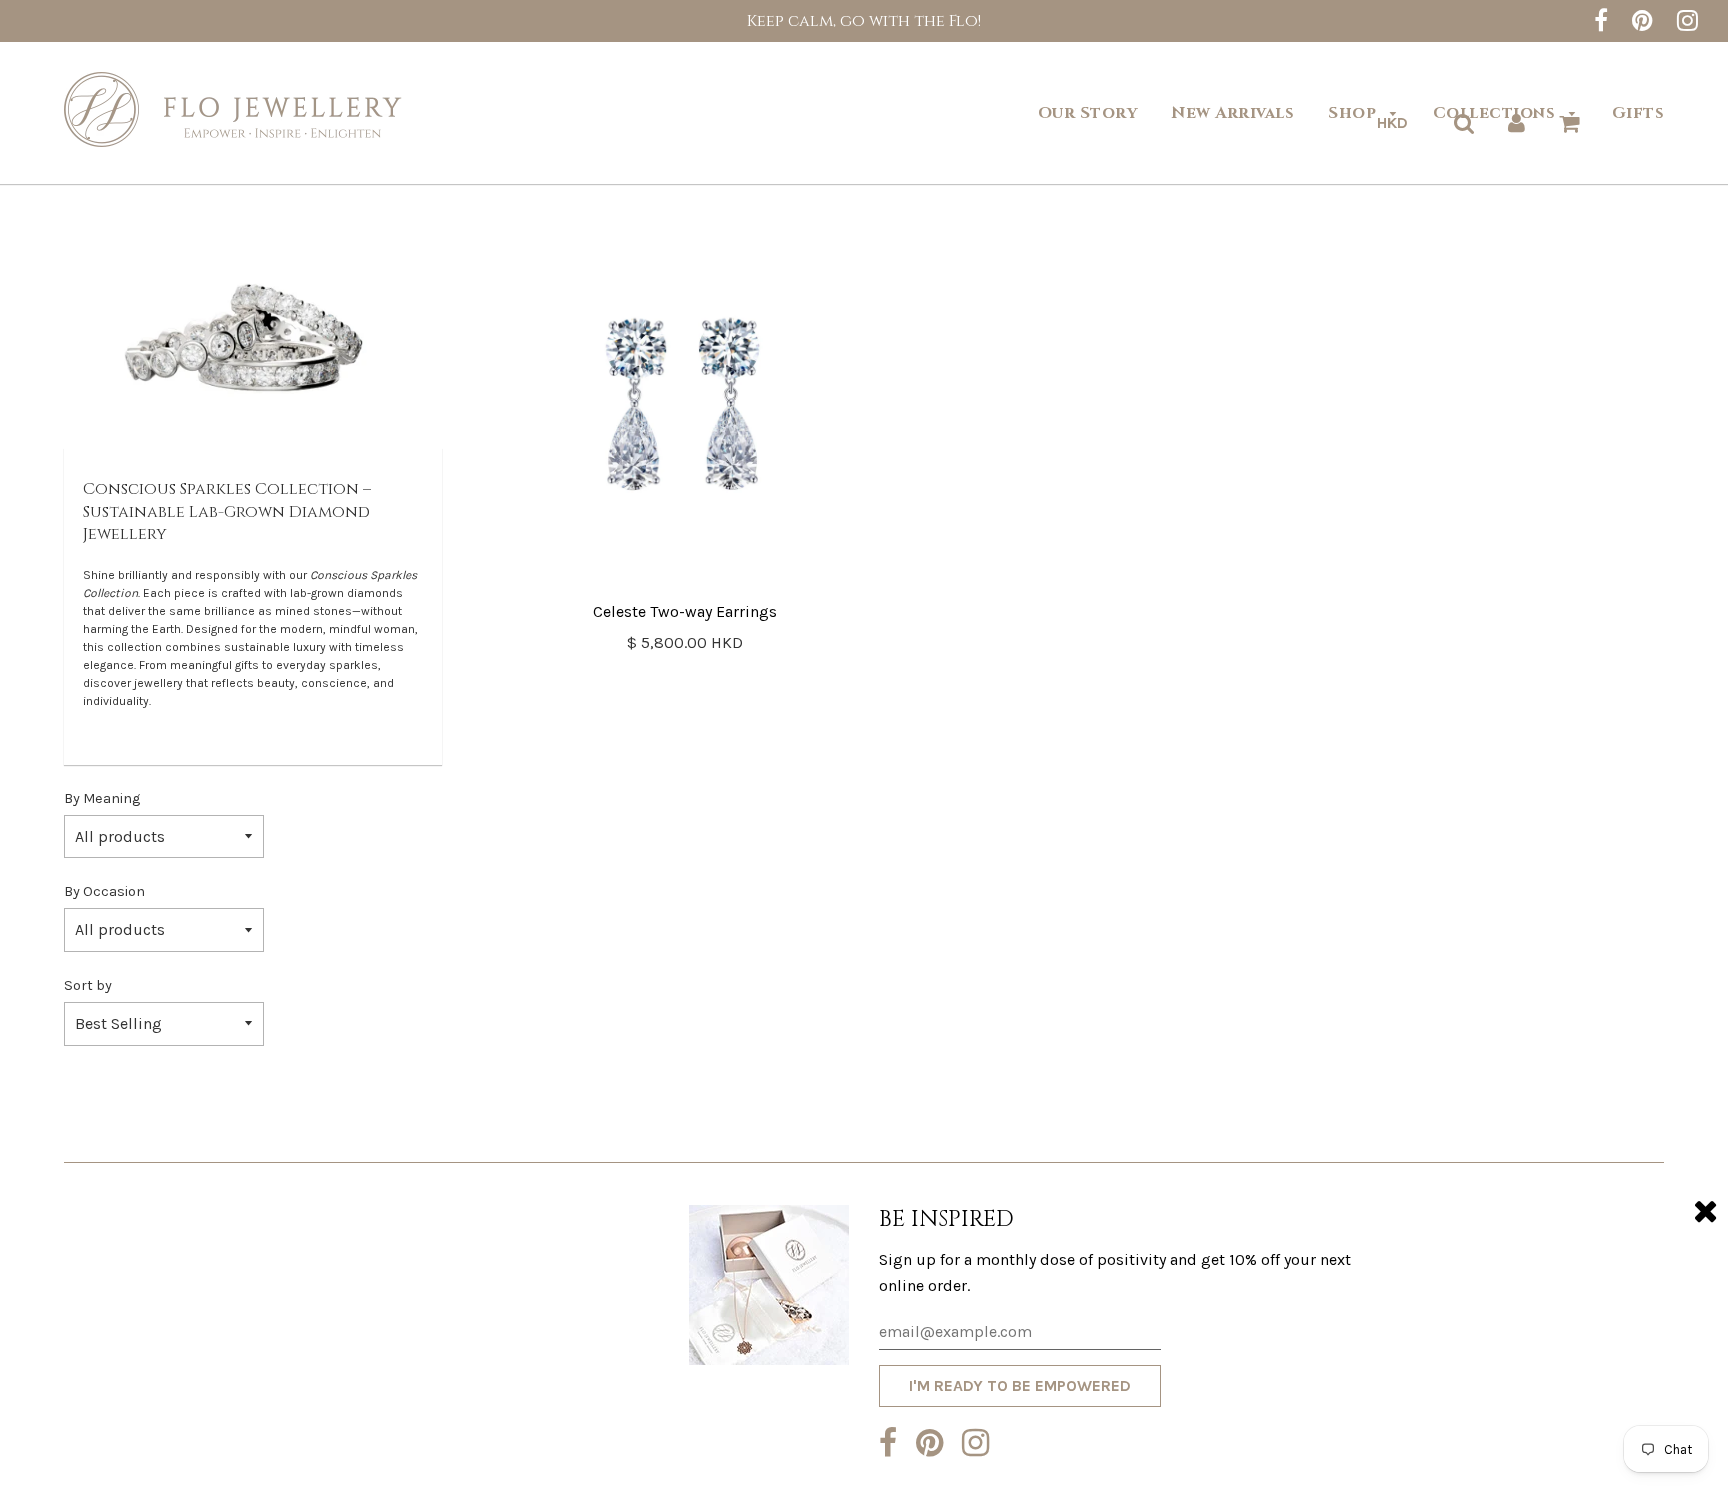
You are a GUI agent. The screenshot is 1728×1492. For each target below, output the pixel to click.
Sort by (88, 985)
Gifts (1638, 113)
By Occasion (104, 891)
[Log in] (1516, 123)
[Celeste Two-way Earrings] (685, 401)
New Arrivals (1232, 113)
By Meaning (102, 798)
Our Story (1088, 113)
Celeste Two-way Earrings (685, 611)
